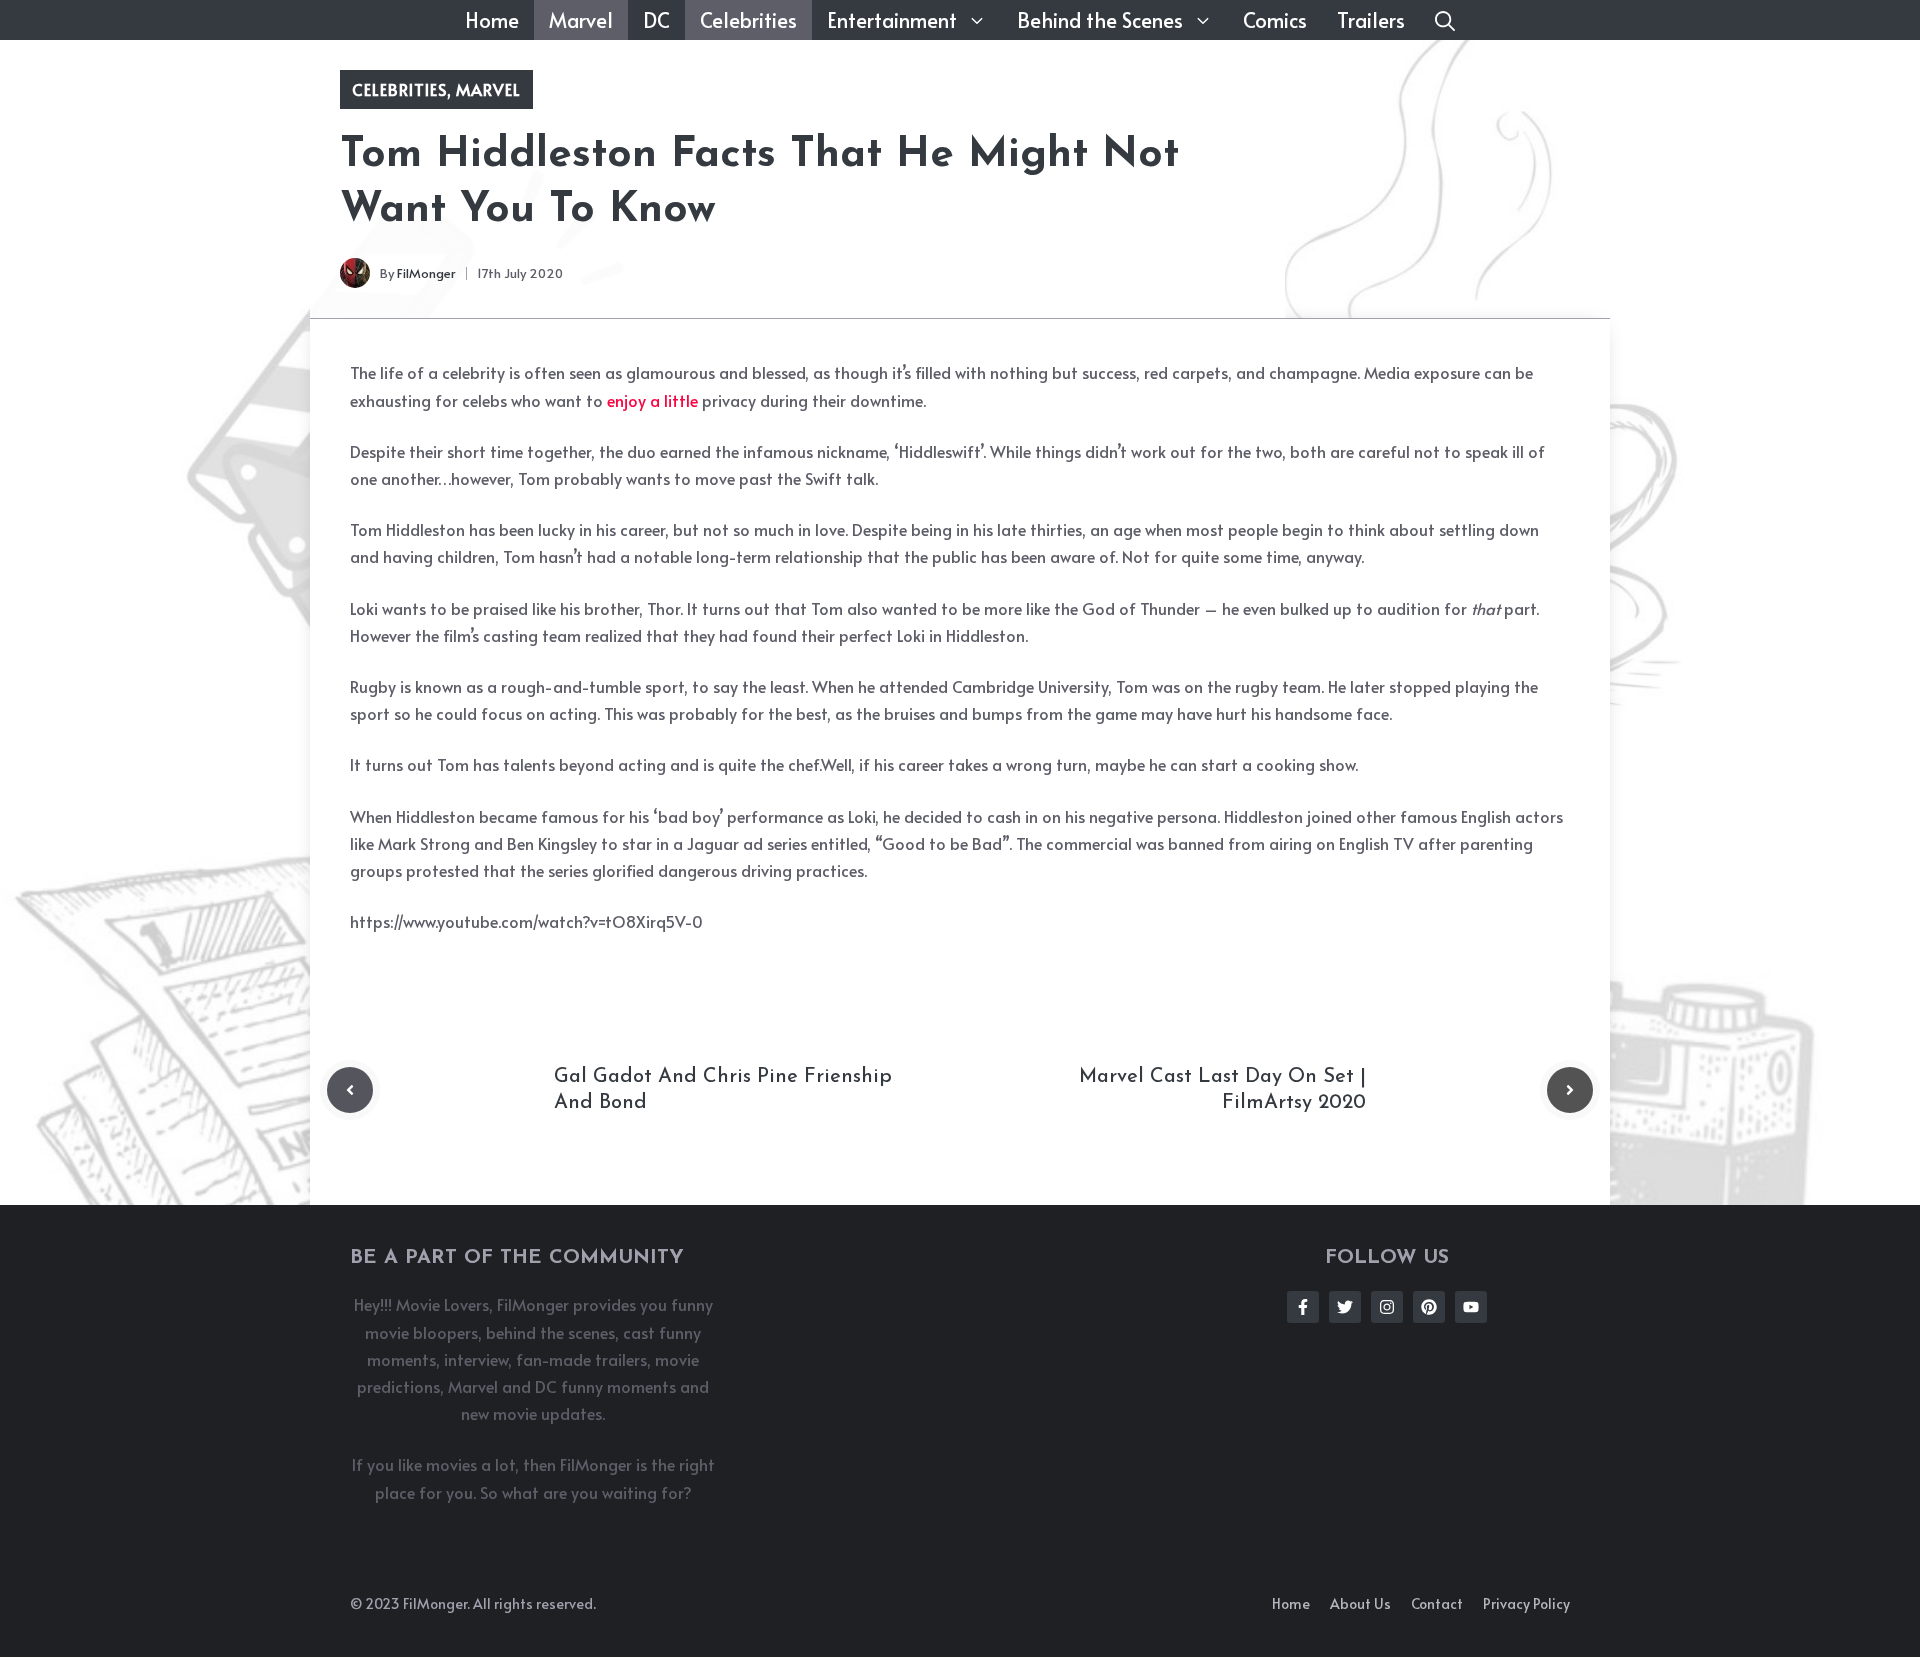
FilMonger (426, 273)
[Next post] (1570, 1090)
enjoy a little (654, 400)
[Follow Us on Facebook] (1303, 1307)
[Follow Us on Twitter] (1345, 1307)
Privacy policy (1526, 1603)
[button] (1445, 20)
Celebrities (748, 20)
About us (1360, 1603)
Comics (1275, 20)
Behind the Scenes (1100, 20)
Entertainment (892, 20)
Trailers (1371, 20)
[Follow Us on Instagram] (1387, 1307)
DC (656, 20)
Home (492, 20)
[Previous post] (350, 1090)
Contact (1437, 1603)
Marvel (581, 20)
